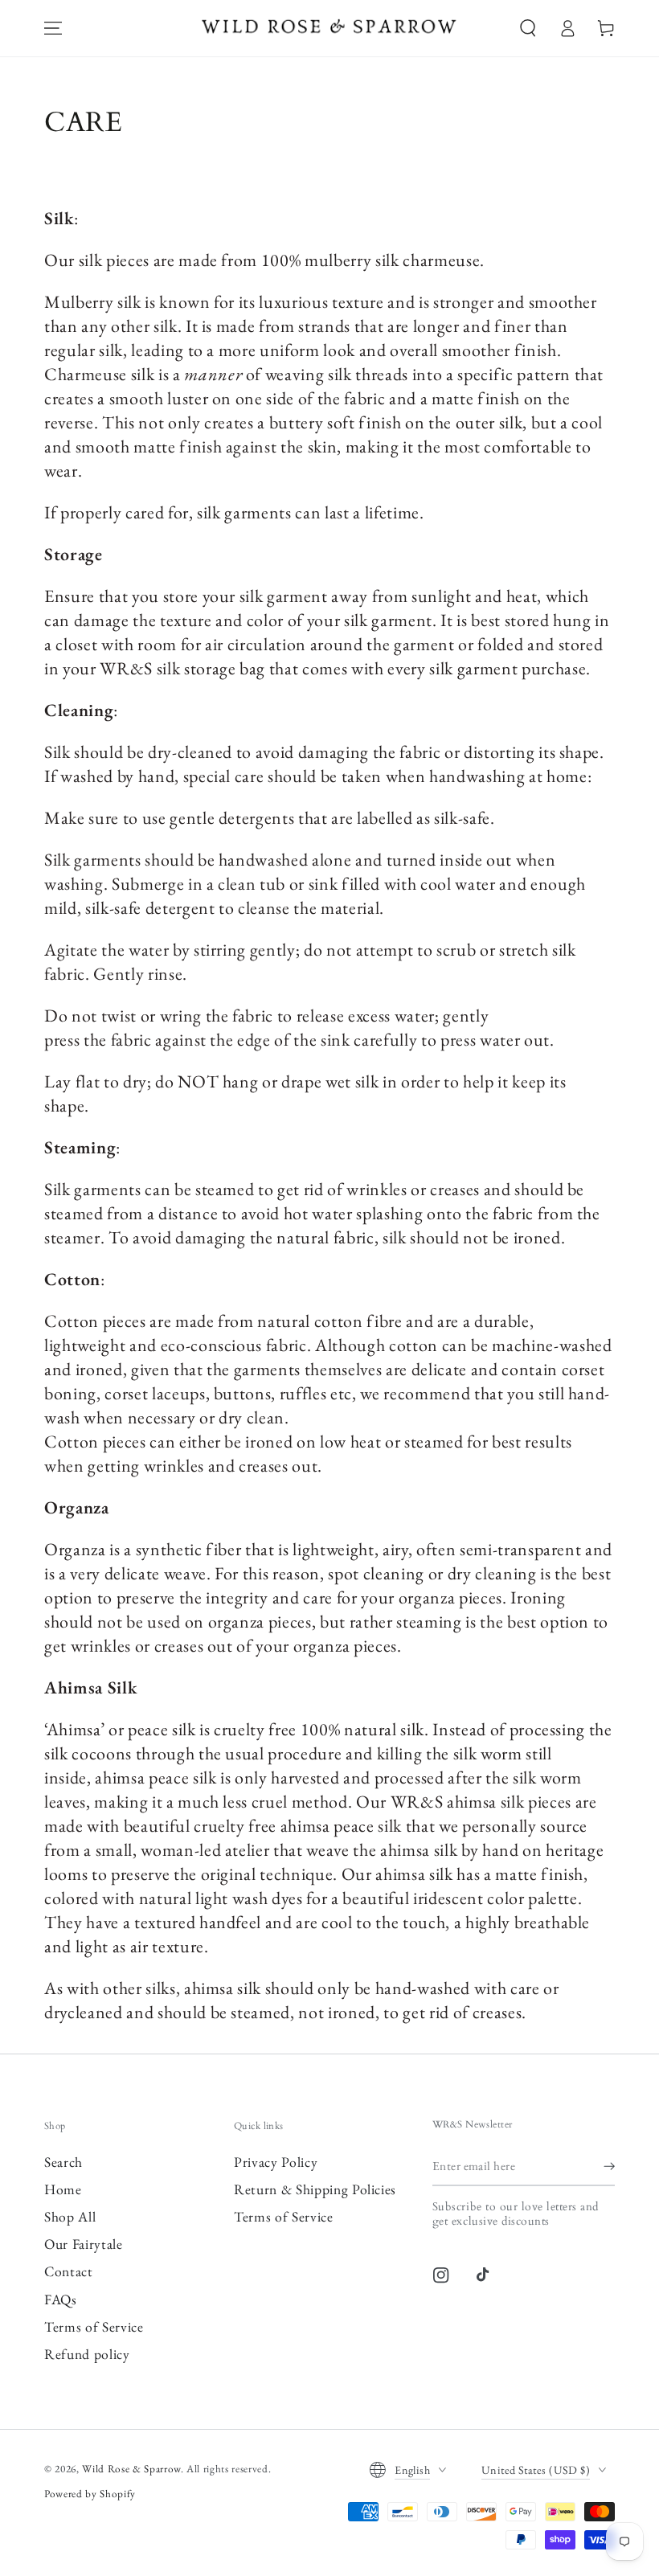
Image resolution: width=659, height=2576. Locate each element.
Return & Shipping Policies (315, 2189)
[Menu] (53, 28)
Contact (69, 2271)
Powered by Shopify (90, 2494)
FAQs (61, 2299)
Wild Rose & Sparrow (131, 2469)
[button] (528, 28)
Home (63, 2189)
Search (63, 2162)
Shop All (70, 2216)
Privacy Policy (276, 2162)
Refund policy (87, 2354)
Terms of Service (94, 2326)
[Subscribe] (609, 2166)
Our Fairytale (84, 2244)
